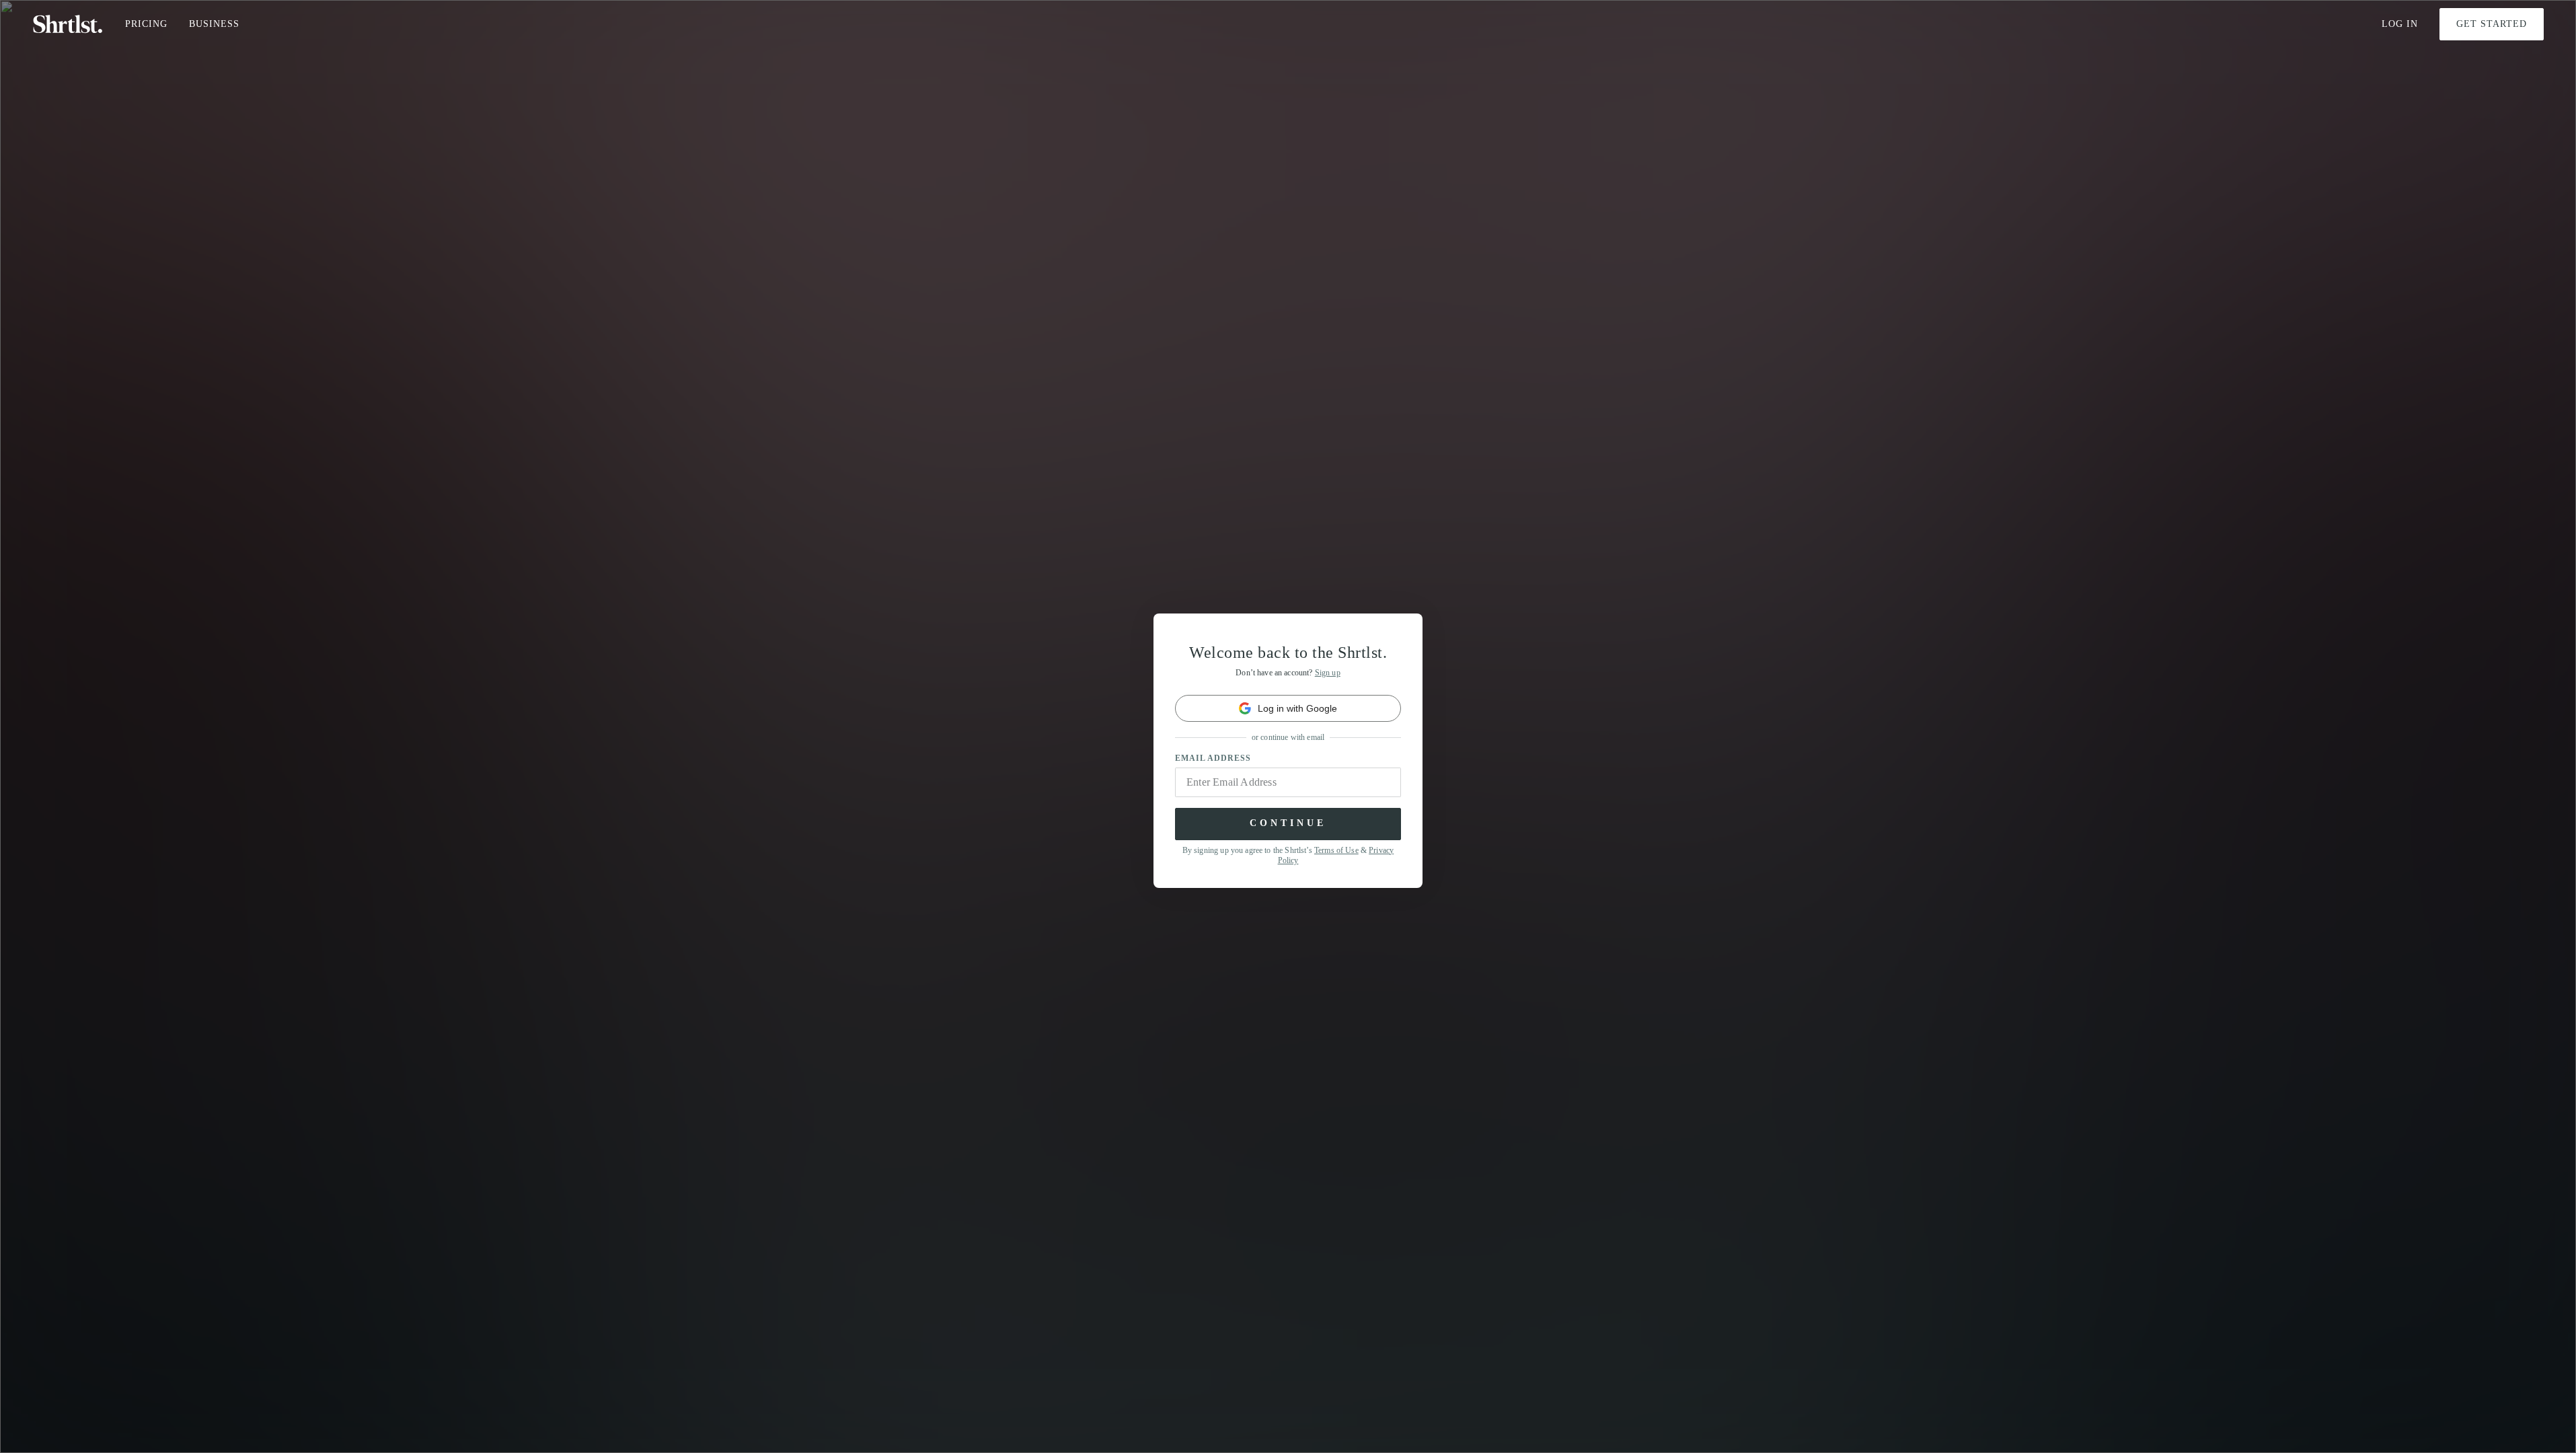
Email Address (1213, 758)
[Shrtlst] (68, 24)
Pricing (146, 24)
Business (214, 24)
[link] (1288, 708)
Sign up (1328, 673)
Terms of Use (1336, 850)
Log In (2400, 24)
